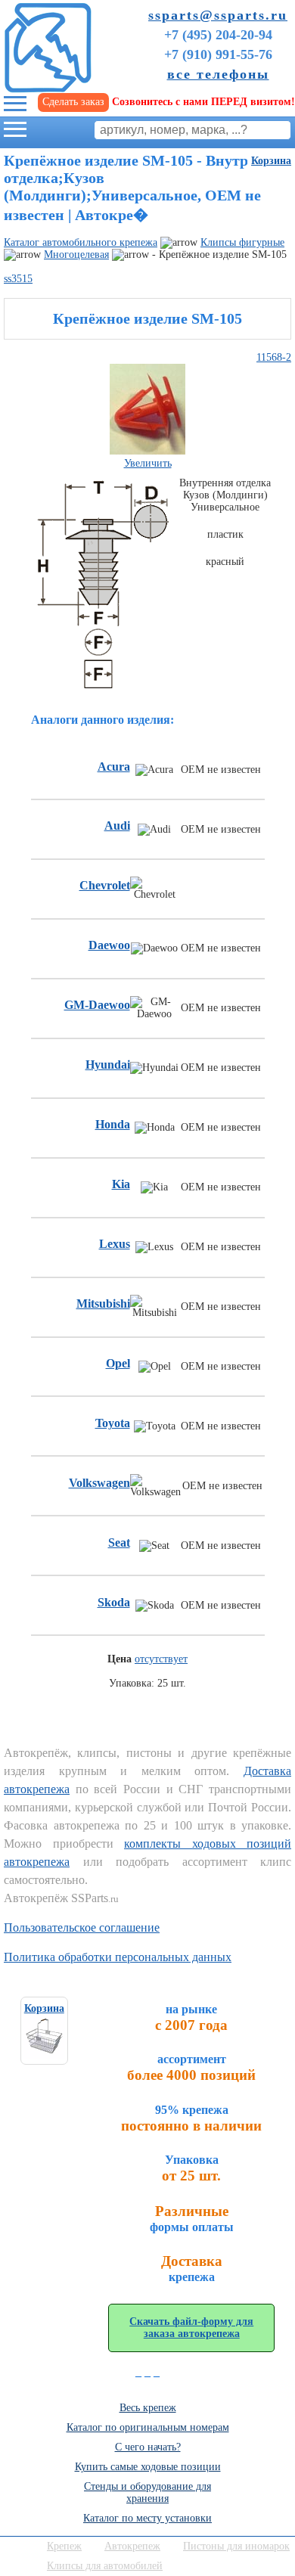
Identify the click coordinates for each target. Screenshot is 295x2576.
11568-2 (274, 357)
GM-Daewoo (97, 1005)
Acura (114, 767)
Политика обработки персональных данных (118, 1957)
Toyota (113, 1423)
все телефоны (218, 74)
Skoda (114, 1602)
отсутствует (161, 1659)
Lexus (115, 1244)
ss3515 (18, 279)
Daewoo (109, 945)
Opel (118, 1363)
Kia (121, 1184)
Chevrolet (105, 885)
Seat (119, 1542)
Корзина (271, 161)
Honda (113, 1124)
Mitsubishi (103, 1304)
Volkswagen (99, 1483)
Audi (117, 826)
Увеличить (148, 463)
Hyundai (108, 1065)
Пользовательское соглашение (82, 1927)
